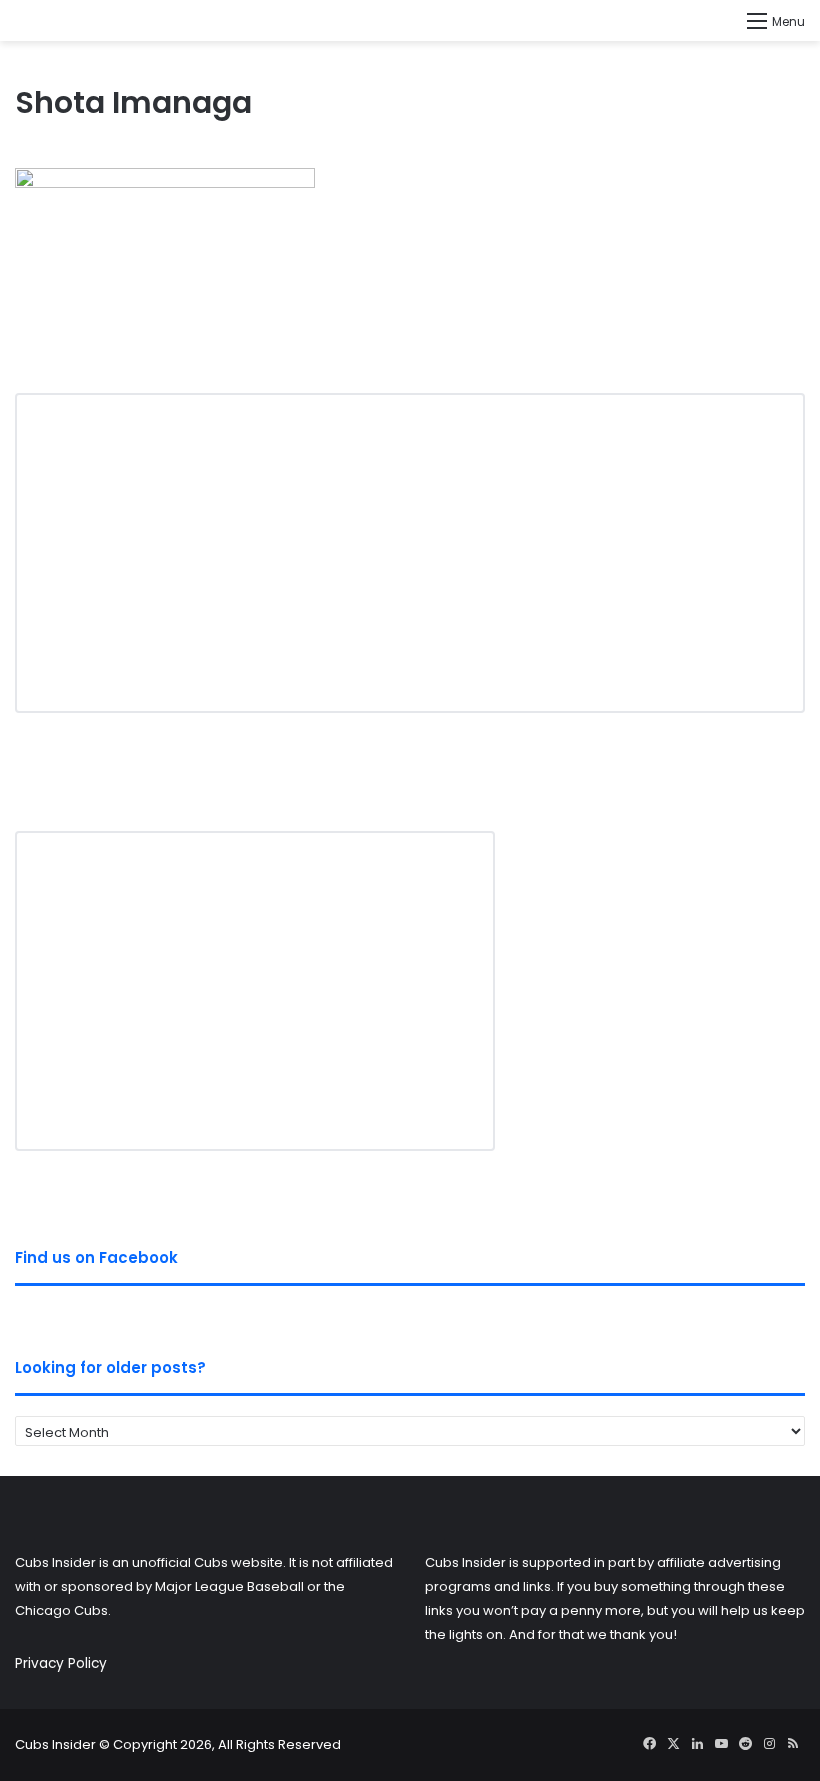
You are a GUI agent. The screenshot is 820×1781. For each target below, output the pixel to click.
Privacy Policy (61, 1663)
